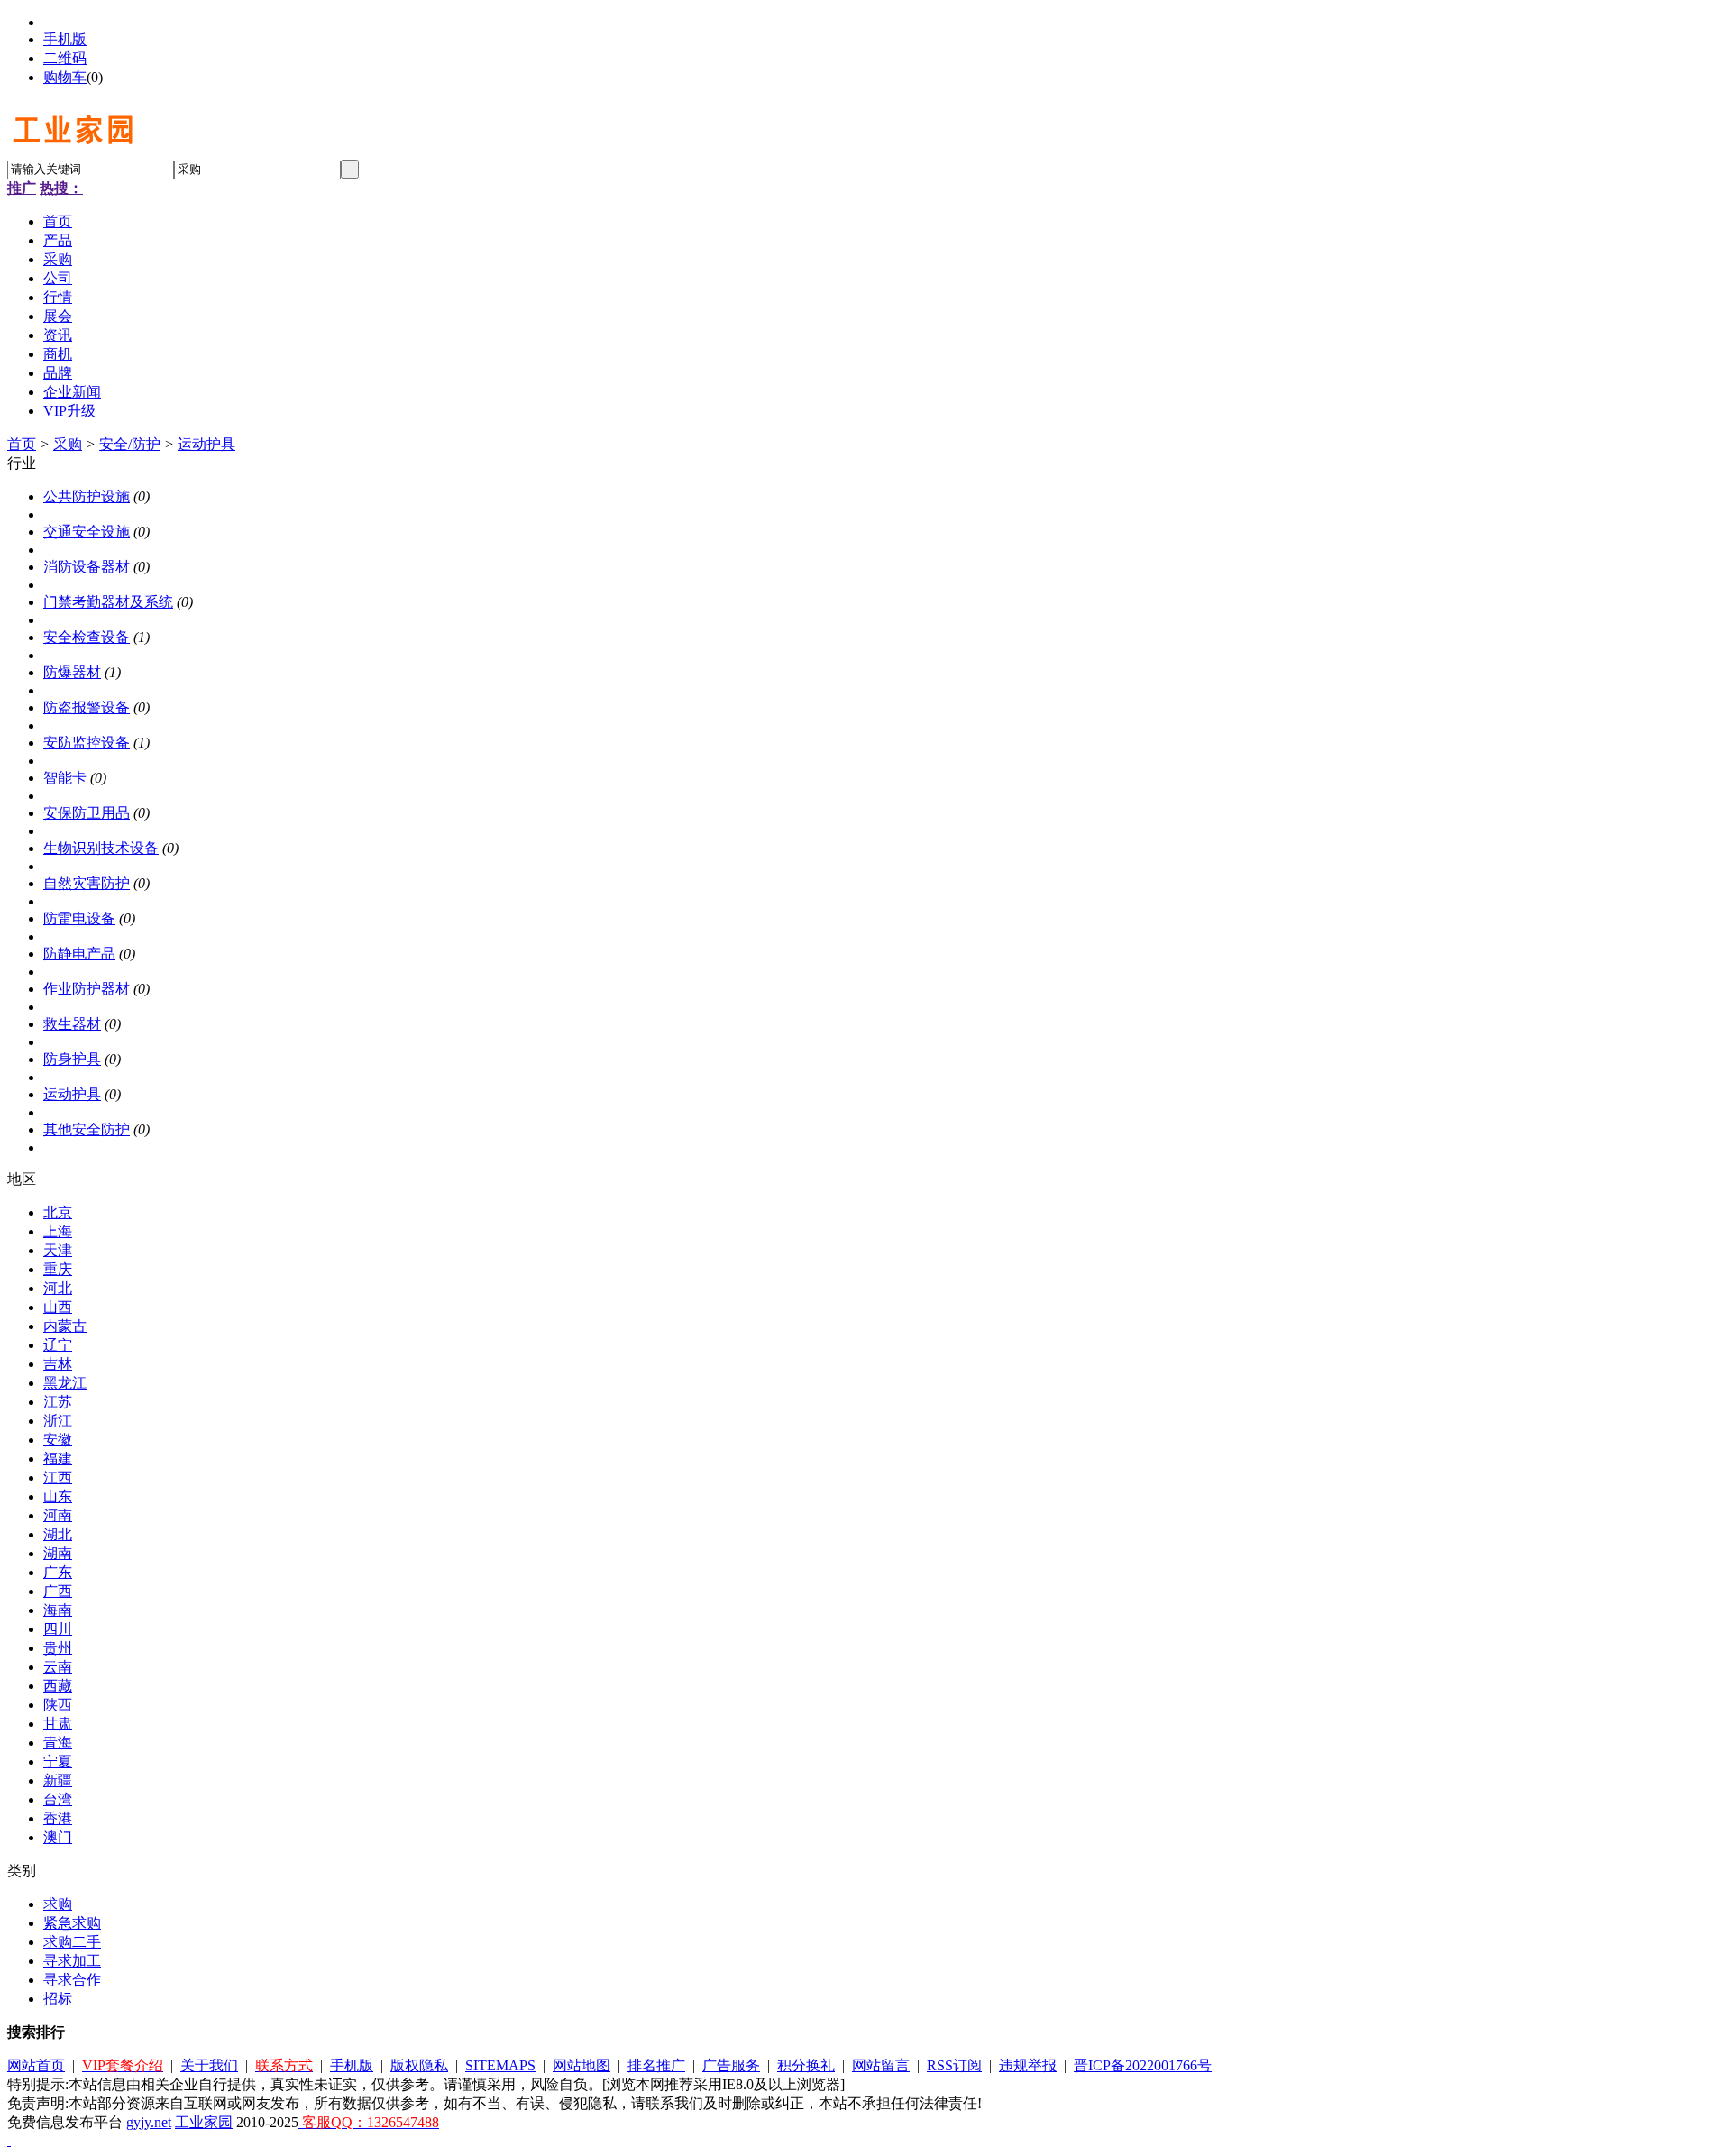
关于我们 (209, 2065)
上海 (58, 1231)
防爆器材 (72, 672)
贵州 (58, 1648)
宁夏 (58, 1761)
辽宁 (58, 1345)
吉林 (58, 1364)
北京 (58, 1212)
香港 (58, 1818)
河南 (58, 1515)
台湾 (58, 1799)
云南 (58, 1667)
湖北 (58, 1534)
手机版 (65, 39)
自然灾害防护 (87, 883)
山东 (58, 1496)
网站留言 (881, 2065)
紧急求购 (72, 1923)
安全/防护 (130, 444)
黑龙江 (65, 1383)
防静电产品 (79, 954)
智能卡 (65, 778)
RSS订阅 (954, 2065)
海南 (58, 1610)
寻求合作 (72, 1980)
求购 (58, 1904)
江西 (58, 1477)
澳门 (58, 1837)
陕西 (58, 1705)
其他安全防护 (87, 1129)
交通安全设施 (87, 532)
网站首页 (36, 2065)
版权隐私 (419, 2065)
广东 (58, 1572)
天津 (58, 1250)
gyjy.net (149, 2122)
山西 (58, 1307)
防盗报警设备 (87, 707)
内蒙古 (65, 1326)
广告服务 (731, 2065)
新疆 (58, 1780)
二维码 (65, 58)
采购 (68, 444)
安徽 (58, 1440)
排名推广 (656, 2065)
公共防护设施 (87, 496)
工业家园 (204, 2122)
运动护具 (206, 444)
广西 (58, 1591)
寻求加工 (72, 1961)
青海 (58, 1743)
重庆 (58, 1269)
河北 (58, 1288)
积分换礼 (806, 2065)
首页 (22, 444)
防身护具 (72, 1059)
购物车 (65, 77)
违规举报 (1028, 2065)
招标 (58, 1999)
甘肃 (58, 1724)
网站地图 (582, 2065)
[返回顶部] (9, 2140)
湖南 (58, 1553)
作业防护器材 (87, 989)
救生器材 (72, 1024)
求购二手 (72, 1942)
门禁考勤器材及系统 (108, 602)
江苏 (58, 1402)
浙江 (58, 1421)
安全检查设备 (87, 637)
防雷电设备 (79, 918)
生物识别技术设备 (101, 848)
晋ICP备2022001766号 (1143, 2065)
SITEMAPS (500, 2065)
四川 (58, 1629)
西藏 (58, 1686)
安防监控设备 (87, 743)
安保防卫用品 (87, 813)
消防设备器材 (87, 567)
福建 (58, 1459)
